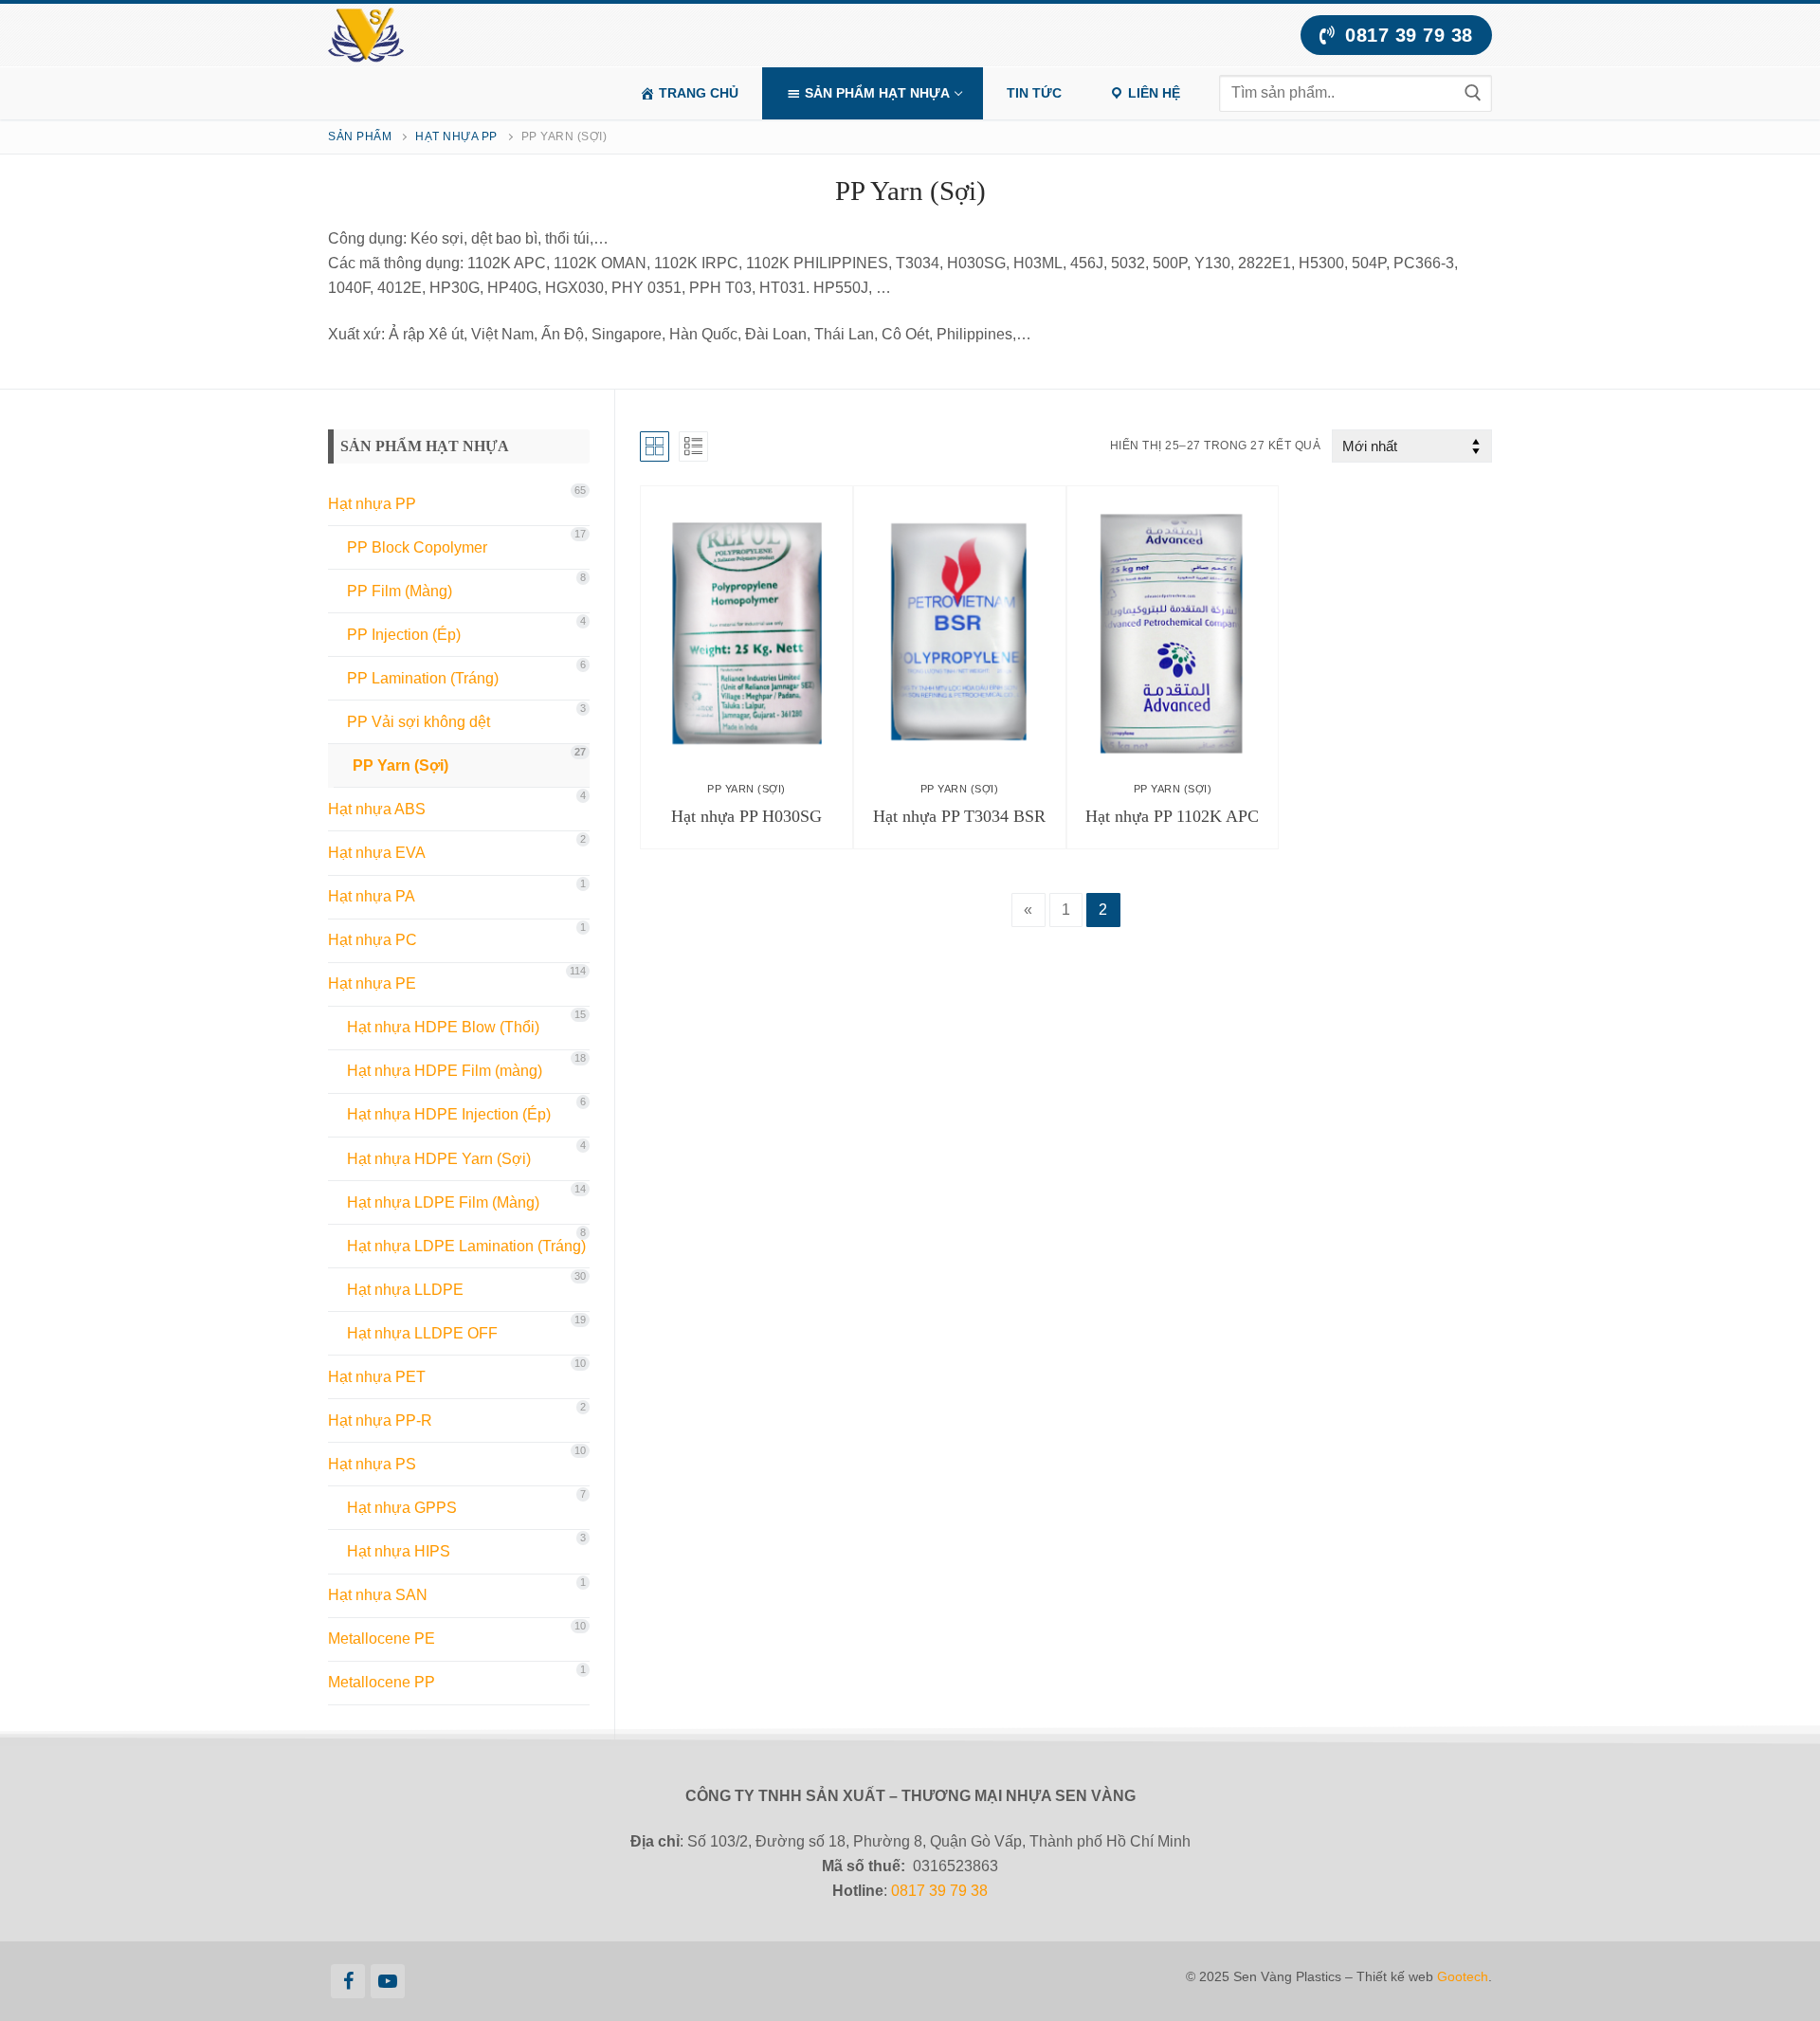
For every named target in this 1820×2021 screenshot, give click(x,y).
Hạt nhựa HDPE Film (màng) (445, 1071)
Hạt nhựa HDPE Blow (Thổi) (443, 1027)
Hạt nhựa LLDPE (405, 1290)
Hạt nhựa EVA (377, 853)
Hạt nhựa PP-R (380, 1420)
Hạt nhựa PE (372, 983)
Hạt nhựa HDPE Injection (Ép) (449, 1114)
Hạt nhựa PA (372, 896)
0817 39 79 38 (1406, 35)
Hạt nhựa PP (456, 137)
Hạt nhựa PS (372, 1464)
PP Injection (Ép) (404, 635)
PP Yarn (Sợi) (746, 789)
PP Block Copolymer (417, 547)
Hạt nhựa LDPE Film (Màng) (443, 1202)
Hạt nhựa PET (377, 1377)
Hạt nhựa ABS (377, 809)
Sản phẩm (360, 137)
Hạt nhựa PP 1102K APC (1172, 816)
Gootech (1463, 1976)
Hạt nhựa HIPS (399, 1551)
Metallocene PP (382, 1682)
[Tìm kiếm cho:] (1356, 93)
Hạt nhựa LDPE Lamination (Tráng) (466, 1246)
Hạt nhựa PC (373, 940)
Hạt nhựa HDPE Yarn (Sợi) (439, 1159)
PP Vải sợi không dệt (419, 722)
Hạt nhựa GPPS (402, 1508)
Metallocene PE (382, 1639)
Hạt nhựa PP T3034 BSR (959, 816)
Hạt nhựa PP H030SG (746, 816)
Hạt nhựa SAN (378, 1595)
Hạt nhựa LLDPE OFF (422, 1333)
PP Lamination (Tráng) (423, 678)
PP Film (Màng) (400, 591)
